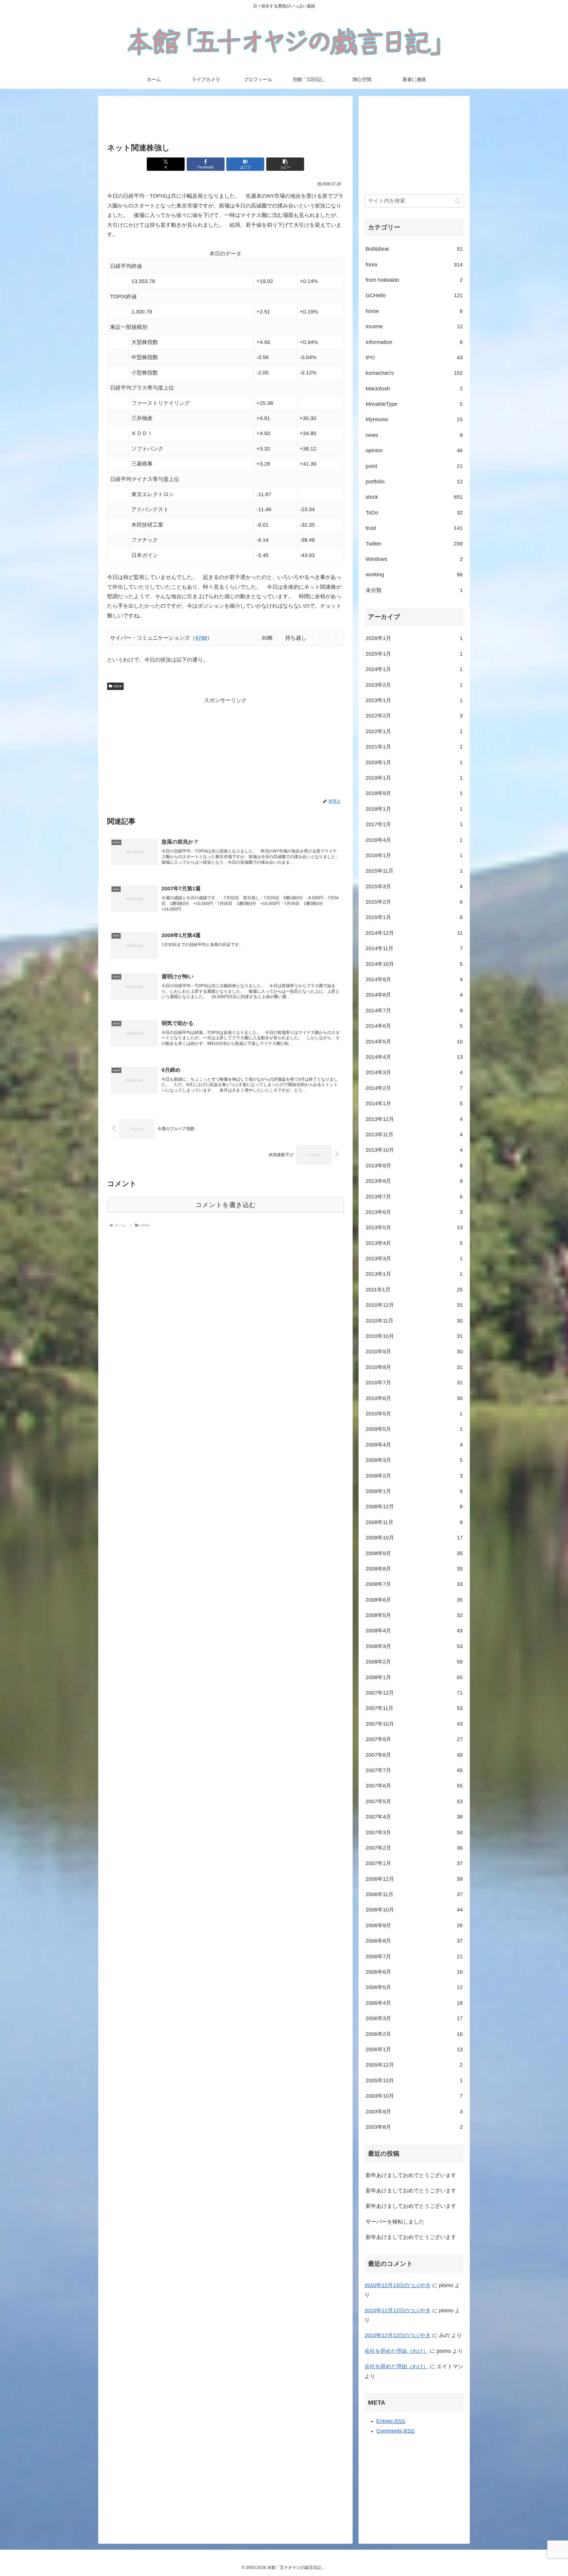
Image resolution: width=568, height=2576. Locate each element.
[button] (285, 164)
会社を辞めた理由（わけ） (396, 2351)
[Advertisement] (225, 120)
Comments (395, 2431)
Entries (391, 2421)
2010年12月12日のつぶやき (398, 2310)
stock (118, 686)
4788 (201, 638)
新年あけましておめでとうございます (411, 2175)
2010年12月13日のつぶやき (398, 2285)
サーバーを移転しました (395, 2222)
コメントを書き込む (226, 1205)
